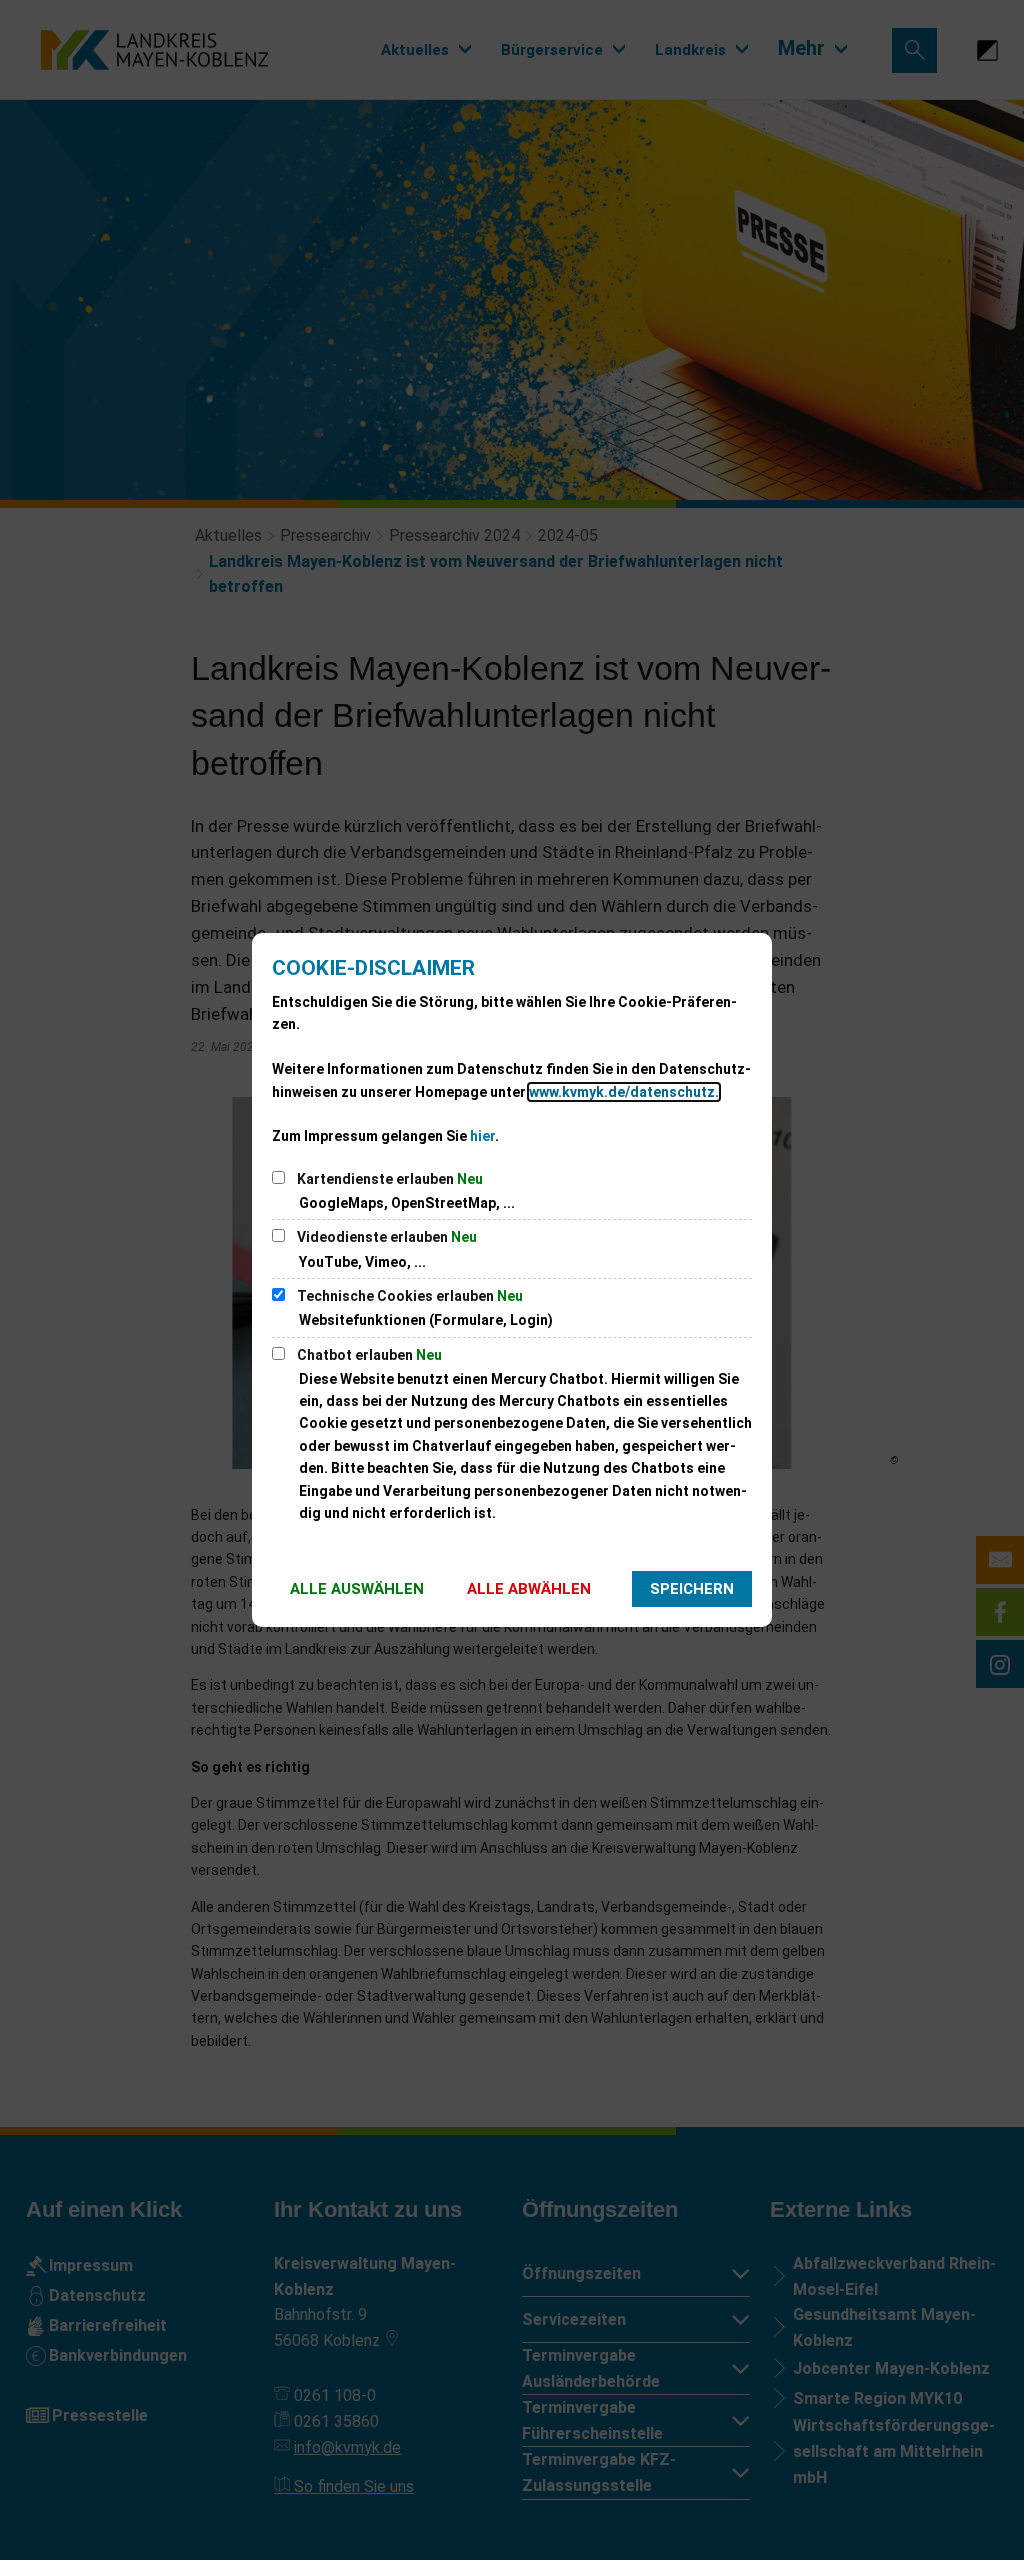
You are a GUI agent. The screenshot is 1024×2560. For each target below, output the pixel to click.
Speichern (692, 1589)
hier (482, 1136)
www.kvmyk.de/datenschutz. (624, 1092)
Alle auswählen (357, 1589)
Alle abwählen (529, 1589)
